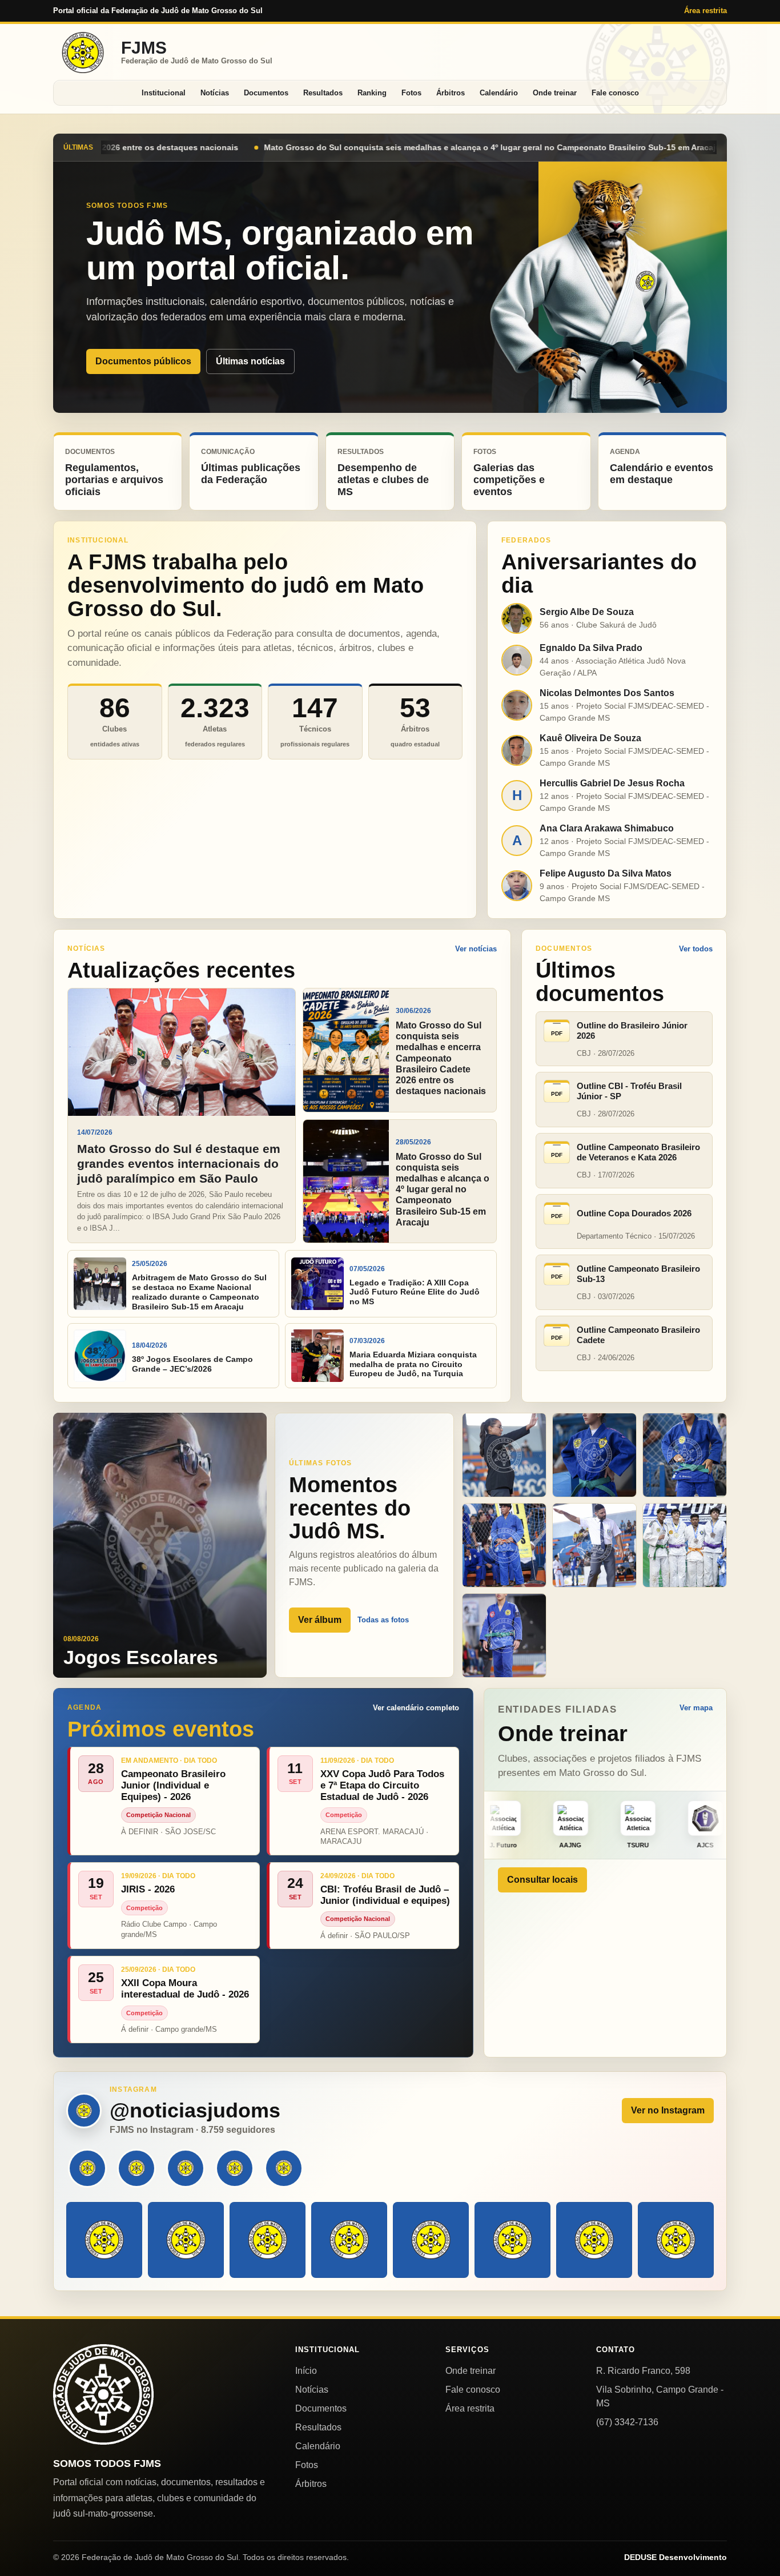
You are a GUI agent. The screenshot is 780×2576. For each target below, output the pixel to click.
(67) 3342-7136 (627, 2422)
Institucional (164, 93)
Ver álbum (320, 1620)
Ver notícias (476, 949)
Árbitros (451, 93)
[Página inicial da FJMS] (103, 2394)
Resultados (323, 93)
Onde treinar (555, 93)
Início (306, 2371)
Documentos (266, 93)
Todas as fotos (383, 1620)
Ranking (372, 93)
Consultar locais (542, 1880)
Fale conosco (615, 93)
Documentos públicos (143, 361)
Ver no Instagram (668, 2110)
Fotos (411, 93)
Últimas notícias (250, 361)
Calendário (499, 93)
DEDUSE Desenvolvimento (676, 2557)
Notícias (215, 93)
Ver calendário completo (416, 1708)
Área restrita (705, 11)
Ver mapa (696, 1708)
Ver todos (696, 949)
